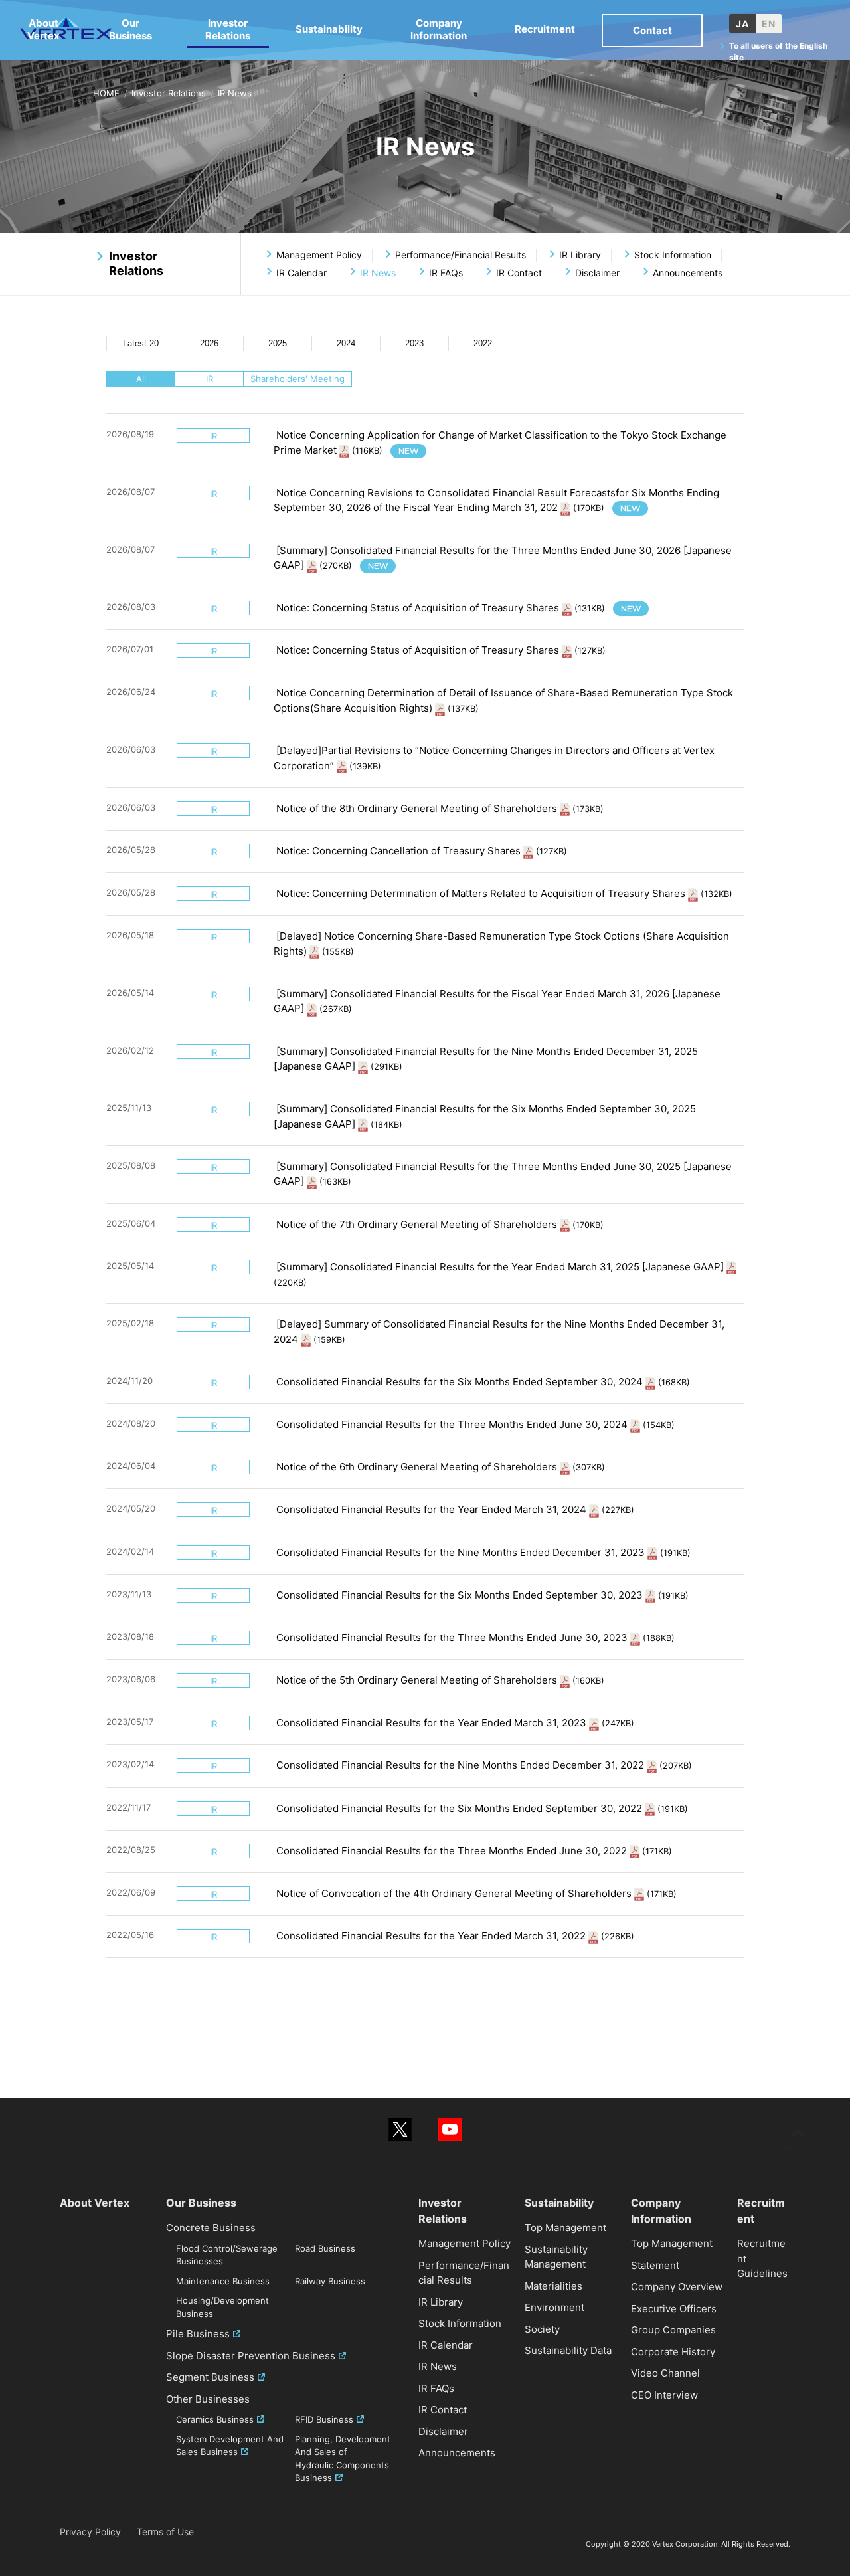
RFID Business (324, 2419)
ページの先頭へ (798, 2139)
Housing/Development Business (222, 2307)
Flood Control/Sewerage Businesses (227, 2255)
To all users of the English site (778, 51)
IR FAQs (446, 273)
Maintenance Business (223, 2281)
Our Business (130, 29)
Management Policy (319, 255)
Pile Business (198, 2334)
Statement (655, 2265)
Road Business (325, 2248)
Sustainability (329, 29)
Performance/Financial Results (461, 255)
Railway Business (330, 2281)
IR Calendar (301, 273)
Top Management (565, 2228)
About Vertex (43, 29)
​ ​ (439, 608)
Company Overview (677, 2287)
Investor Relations (169, 93)
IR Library (580, 255)
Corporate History (673, 2352)
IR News (438, 2366)
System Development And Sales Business (230, 2446)
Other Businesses (208, 2399)
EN (769, 24)
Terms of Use (165, 2532)
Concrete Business (211, 2228)
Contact (652, 30)
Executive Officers (674, 2309)
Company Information (439, 29)
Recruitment (545, 29)
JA (742, 24)
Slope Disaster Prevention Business (251, 2356)
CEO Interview (664, 2395)
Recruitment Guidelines (762, 2258)
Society (542, 2329)
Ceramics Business (215, 2419)
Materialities (553, 2286)
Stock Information (673, 255)
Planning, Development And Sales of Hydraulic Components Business (343, 2459)
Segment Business (210, 2377)
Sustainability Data (568, 2350)
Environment (554, 2307)
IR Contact (519, 273)
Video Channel (665, 2373)
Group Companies (673, 2330)
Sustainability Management (556, 2257)
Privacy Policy (90, 2532)
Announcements (688, 273)
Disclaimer (597, 273)
